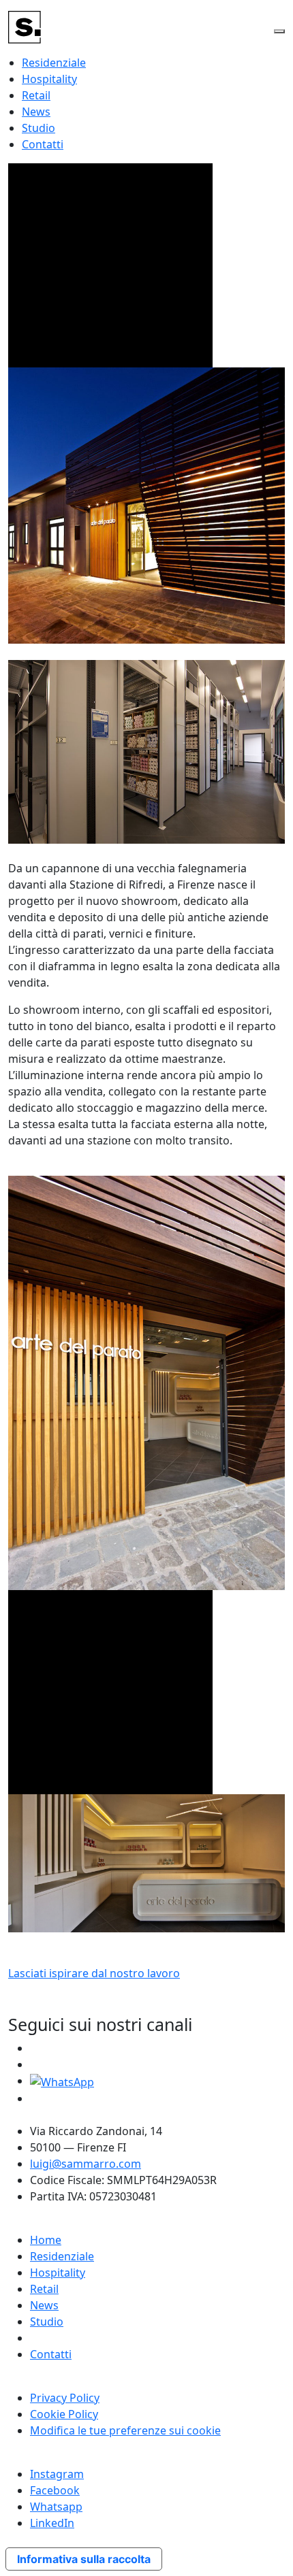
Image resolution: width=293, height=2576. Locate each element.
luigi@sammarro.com (86, 2164)
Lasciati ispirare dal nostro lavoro (94, 1973)
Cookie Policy (64, 2414)
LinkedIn (52, 2523)
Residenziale (54, 63)
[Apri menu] (279, 31)
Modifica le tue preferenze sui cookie (125, 2430)
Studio (38, 128)
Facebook (55, 2490)
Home (46, 2240)
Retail (36, 95)
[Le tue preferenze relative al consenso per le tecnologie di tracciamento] (269, 2552)
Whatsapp (56, 2507)
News (36, 112)
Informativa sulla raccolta (84, 2559)
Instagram (57, 2474)
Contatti (43, 144)
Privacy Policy (65, 2398)
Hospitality (49, 79)
